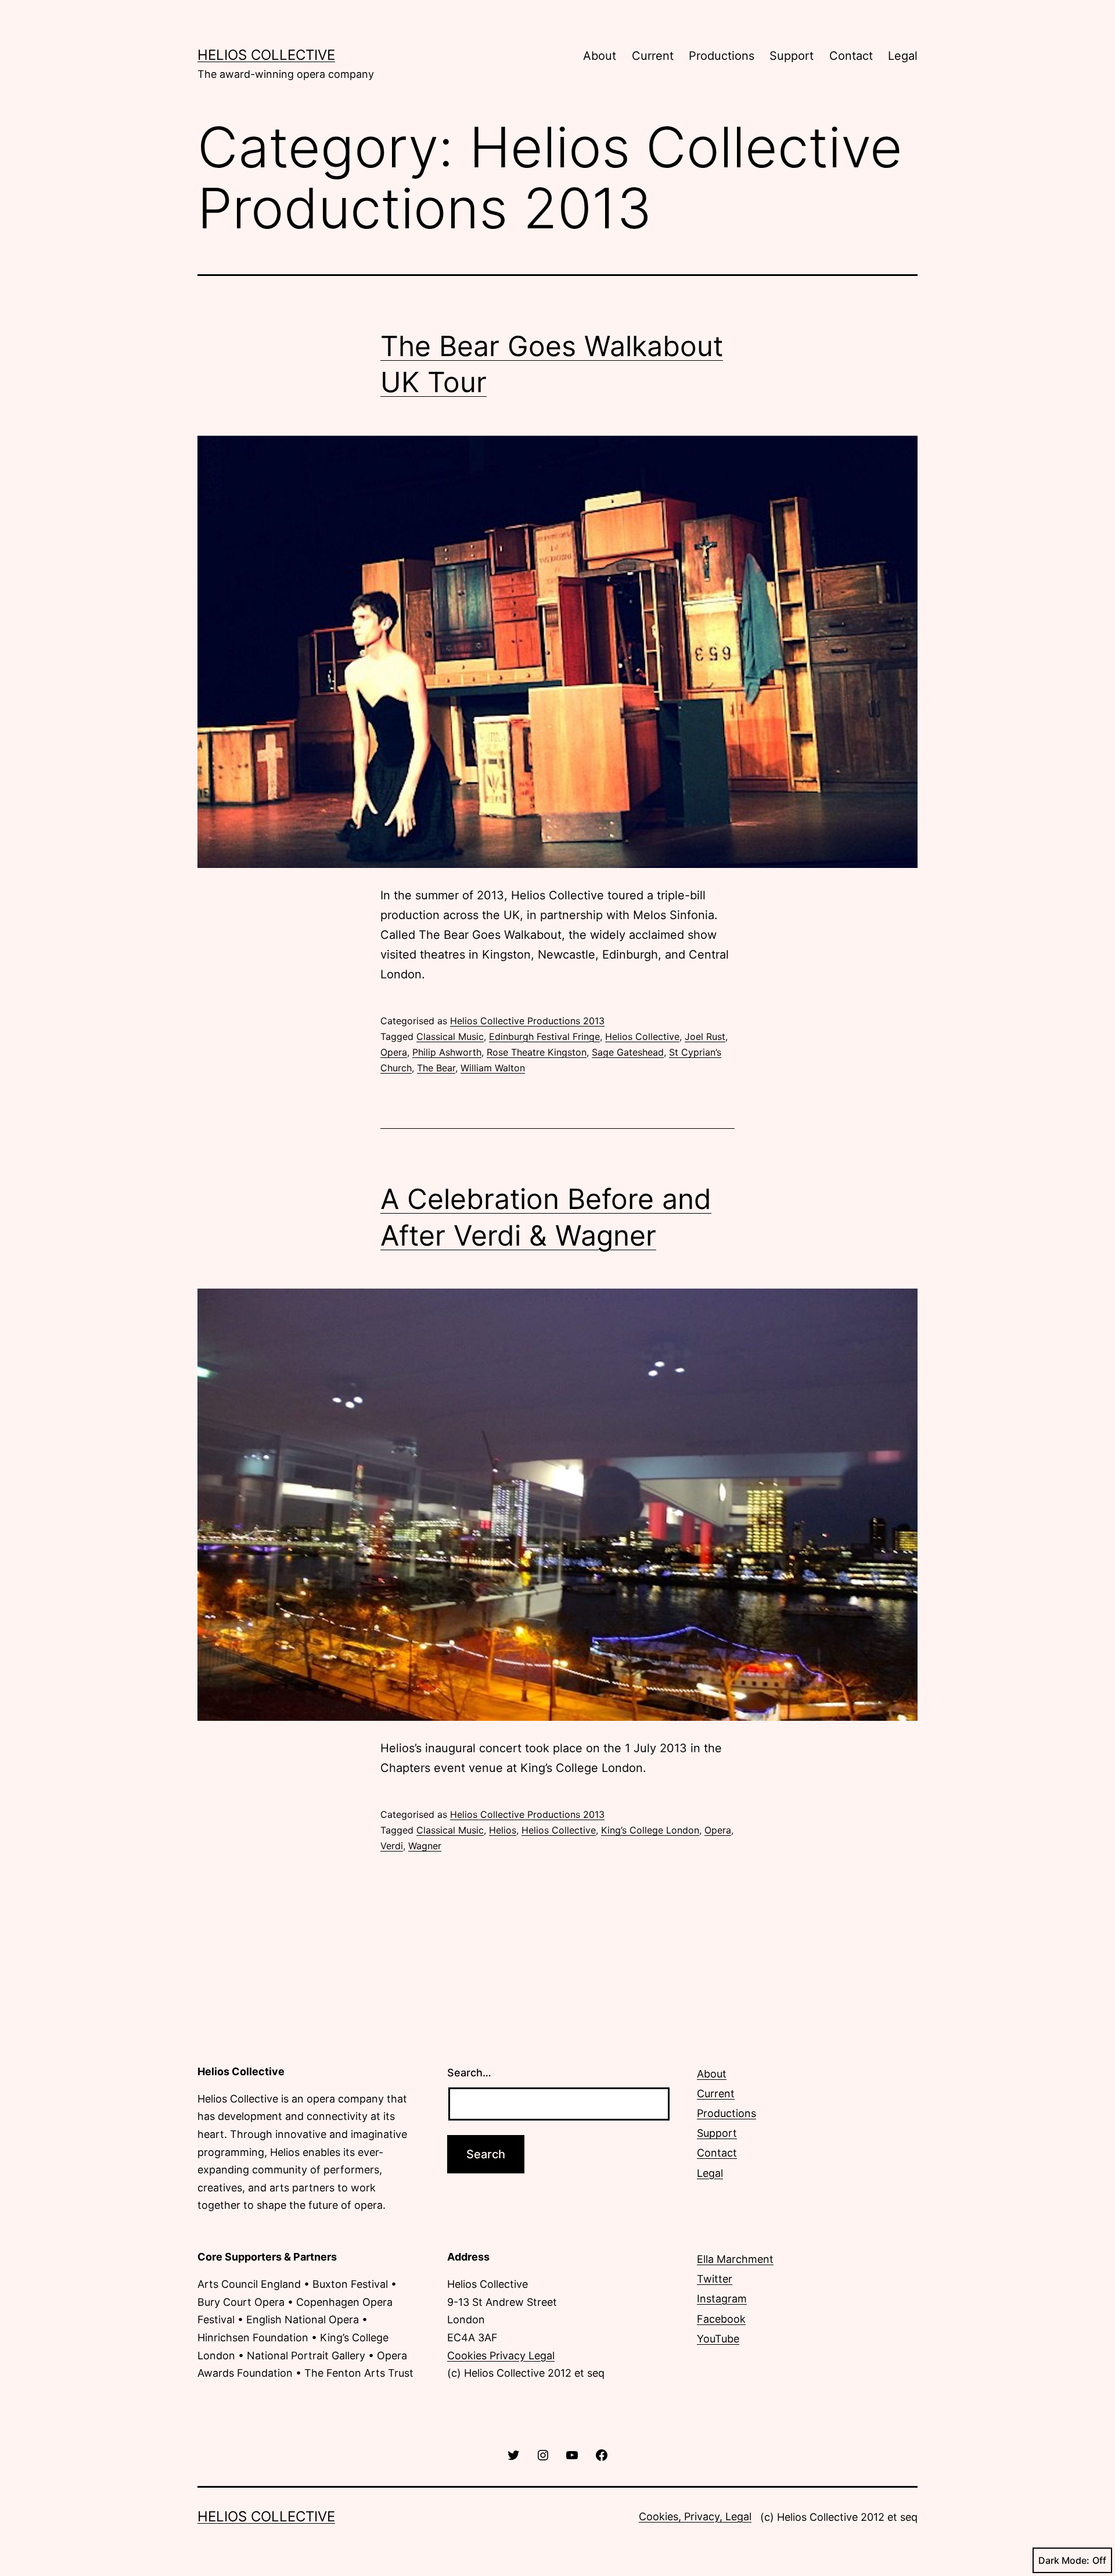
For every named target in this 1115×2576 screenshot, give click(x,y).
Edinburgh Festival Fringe (544, 1036)
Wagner (425, 1846)
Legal (903, 56)
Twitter (715, 2279)
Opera (394, 1052)
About (600, 56)
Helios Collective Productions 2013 (527, 1021)
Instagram (722, 2299)
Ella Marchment (735, 2259)
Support (792, 56)
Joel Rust (705, 1036)
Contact (851, 56)
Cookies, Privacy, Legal (695, 2516)
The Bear (436, 1068)
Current (653, 56)
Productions (722, 56)
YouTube (718, 2339)
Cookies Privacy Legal (501, 2356)
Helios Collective (266, 55)
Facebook (721, 2319)
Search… (469, 2073)
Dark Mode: (1064, 2560)
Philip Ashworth (447, 1052)
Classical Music (450, 1036)
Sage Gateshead (628, 1052)
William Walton (493, 1068)
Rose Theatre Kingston (537, 1052)
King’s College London (650, 1830)
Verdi (392, 1846)
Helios (503, 1830)
